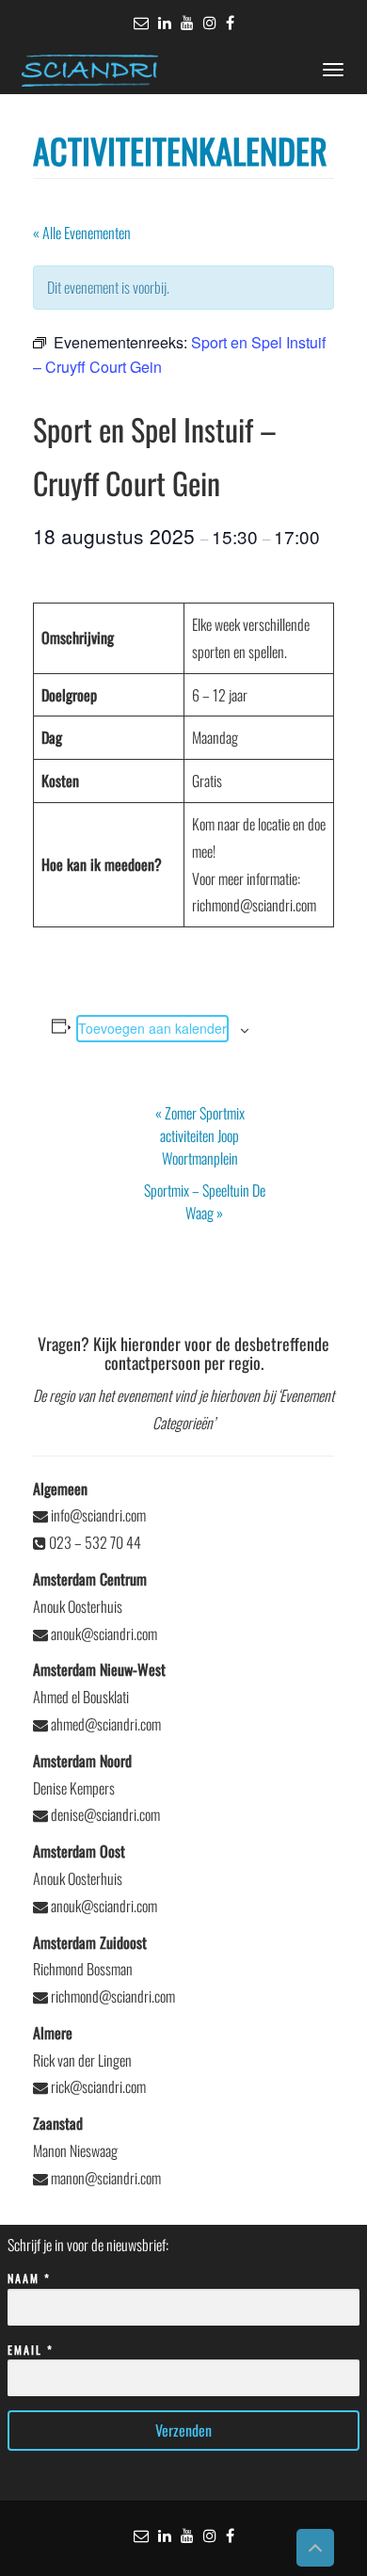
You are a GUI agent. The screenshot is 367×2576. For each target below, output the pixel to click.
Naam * (29, 2278)
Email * (31, 2350)
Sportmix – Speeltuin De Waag (205, 1201)
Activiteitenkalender (180, 150)
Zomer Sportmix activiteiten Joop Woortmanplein (200, 1135)
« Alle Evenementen (82, 233)
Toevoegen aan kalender (152, 1028)
